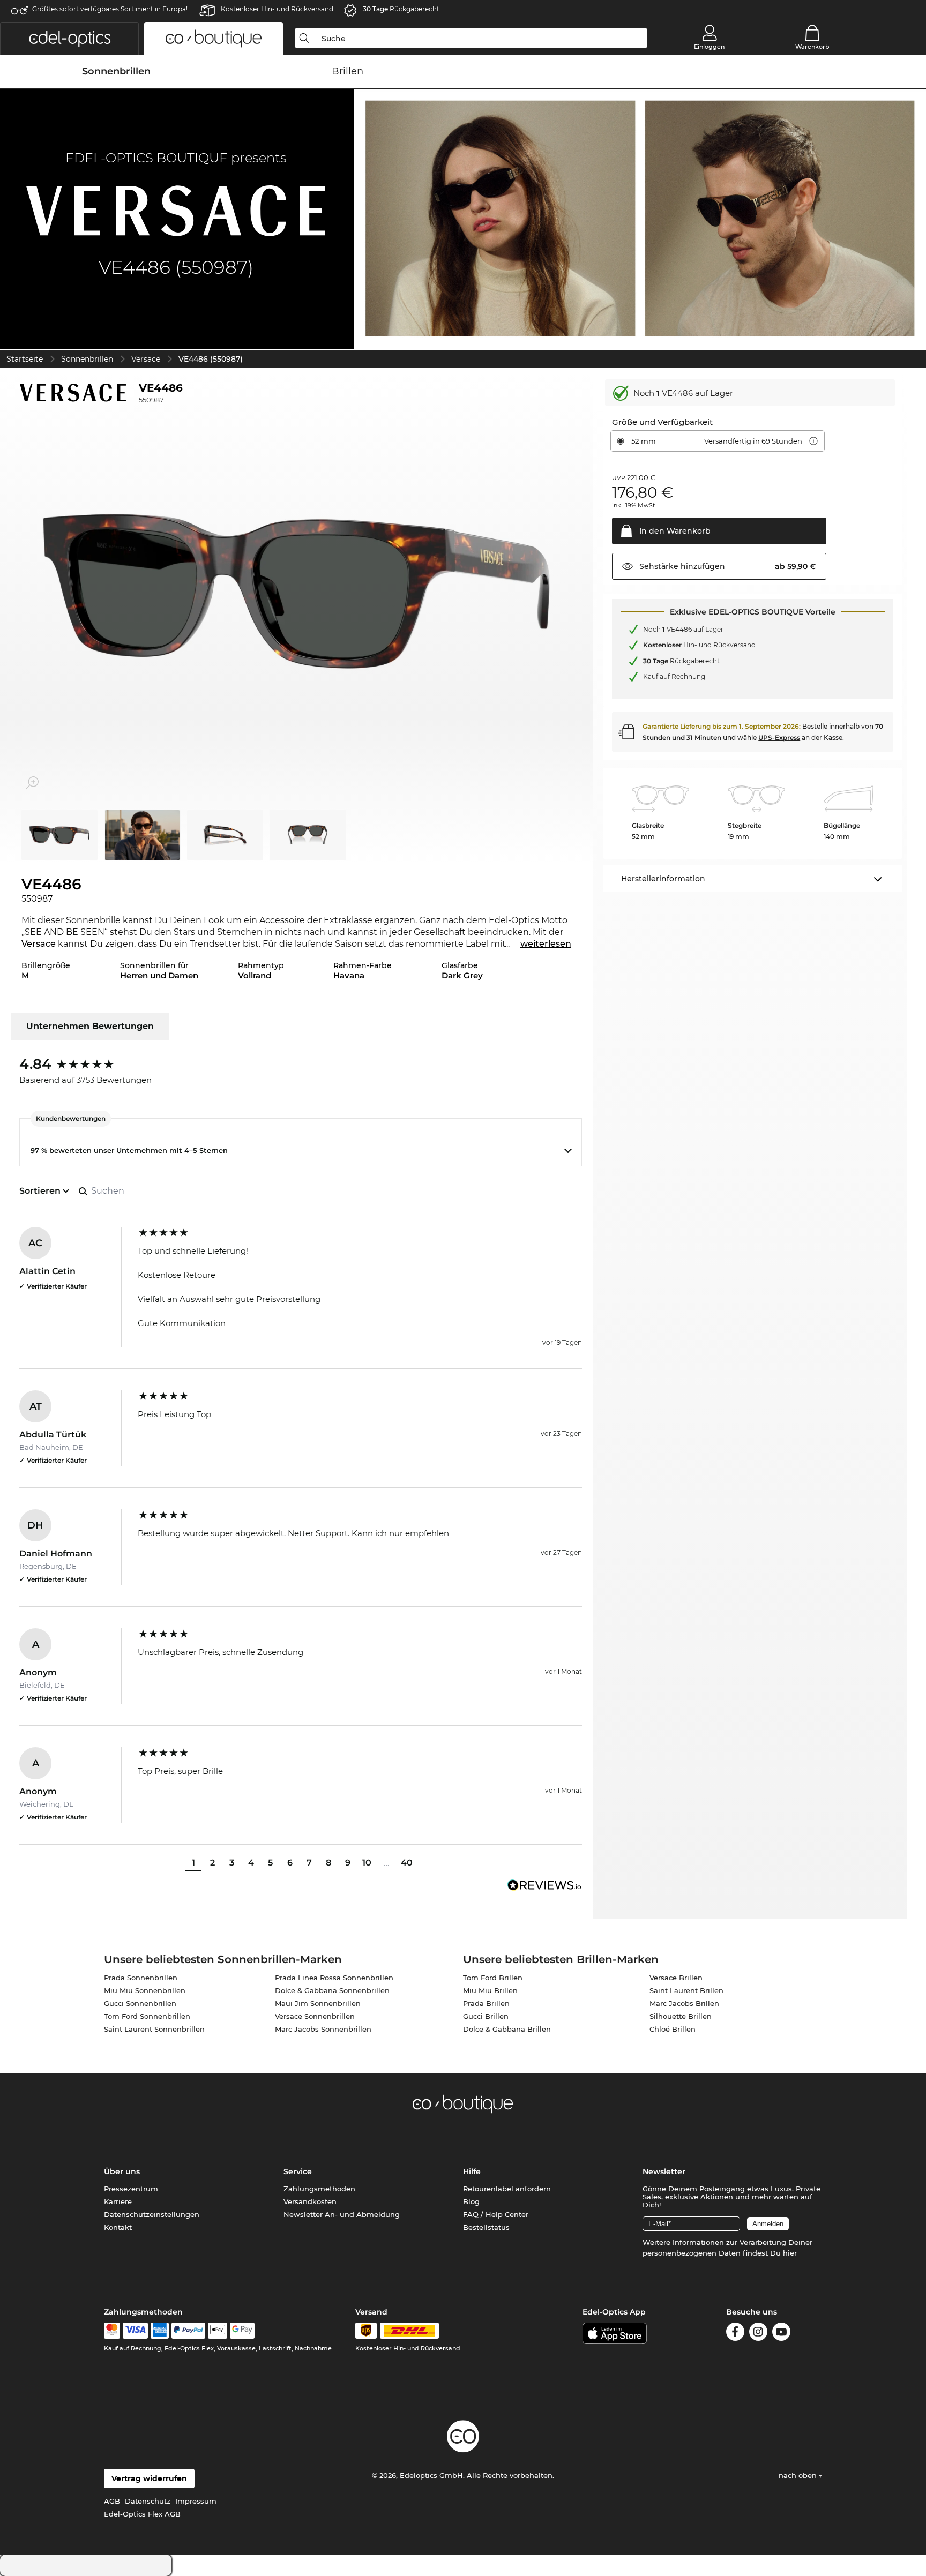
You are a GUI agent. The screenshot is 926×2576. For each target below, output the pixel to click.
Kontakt (118, 2227)
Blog (471, 2201)
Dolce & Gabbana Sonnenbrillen (332, 1990)
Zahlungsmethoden (319, 2189)
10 (367, 1863)
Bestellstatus (486, 2227)
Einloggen (709, 47)
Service (298, 2171)
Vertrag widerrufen (149, 2478)
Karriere (118, 2201)
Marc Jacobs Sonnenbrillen (323, 2029)
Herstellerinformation (663, 879)
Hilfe (472, 2171)
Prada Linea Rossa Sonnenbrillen (334, 1978)
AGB (112, 2501)
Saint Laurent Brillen (686, 1990)
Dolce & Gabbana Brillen (507, 2029)
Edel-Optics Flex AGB (142, 2514)
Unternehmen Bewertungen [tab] (90, 1026)
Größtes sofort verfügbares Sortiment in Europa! (110, 9)
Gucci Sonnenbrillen (140, 2003)
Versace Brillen (676, 1978)
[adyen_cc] (112, 2331)
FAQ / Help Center (496, 2214)
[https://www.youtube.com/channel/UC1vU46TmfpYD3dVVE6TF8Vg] (781, 2334)
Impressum (196, 2501)
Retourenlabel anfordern (507, 2189)
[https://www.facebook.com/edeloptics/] (735, 2334)
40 (407, 1863)
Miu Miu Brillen (490, 1990)
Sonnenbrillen (87, 359)
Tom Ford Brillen (493, 1978)
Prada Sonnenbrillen (141, 1978)
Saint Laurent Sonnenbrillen (154, 2029)
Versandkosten (310, 2201)
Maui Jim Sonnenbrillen (318, 2003)
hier (790, 2253)
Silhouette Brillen (681, 2016)
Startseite (25, 359)
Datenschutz (148, 2501)
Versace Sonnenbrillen (315, 2016)
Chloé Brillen (673, 2029)
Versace (146, 359)
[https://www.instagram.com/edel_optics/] (758, 2334)
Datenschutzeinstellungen (152, 2214)
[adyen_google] (242, 2331)
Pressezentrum (131, 2189)
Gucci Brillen (486, 2016)
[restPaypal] (188, 2331)
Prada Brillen (486, 2003)
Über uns (122, 2171)
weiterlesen (546, 944)
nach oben (799, 2475)
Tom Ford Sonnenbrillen (147, 2016)
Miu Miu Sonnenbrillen (145, 1990)
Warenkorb (812, 47)
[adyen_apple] (218, 2331)
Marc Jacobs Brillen (684, 2003)
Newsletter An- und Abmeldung (342, 2214)
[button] (69, 39)
